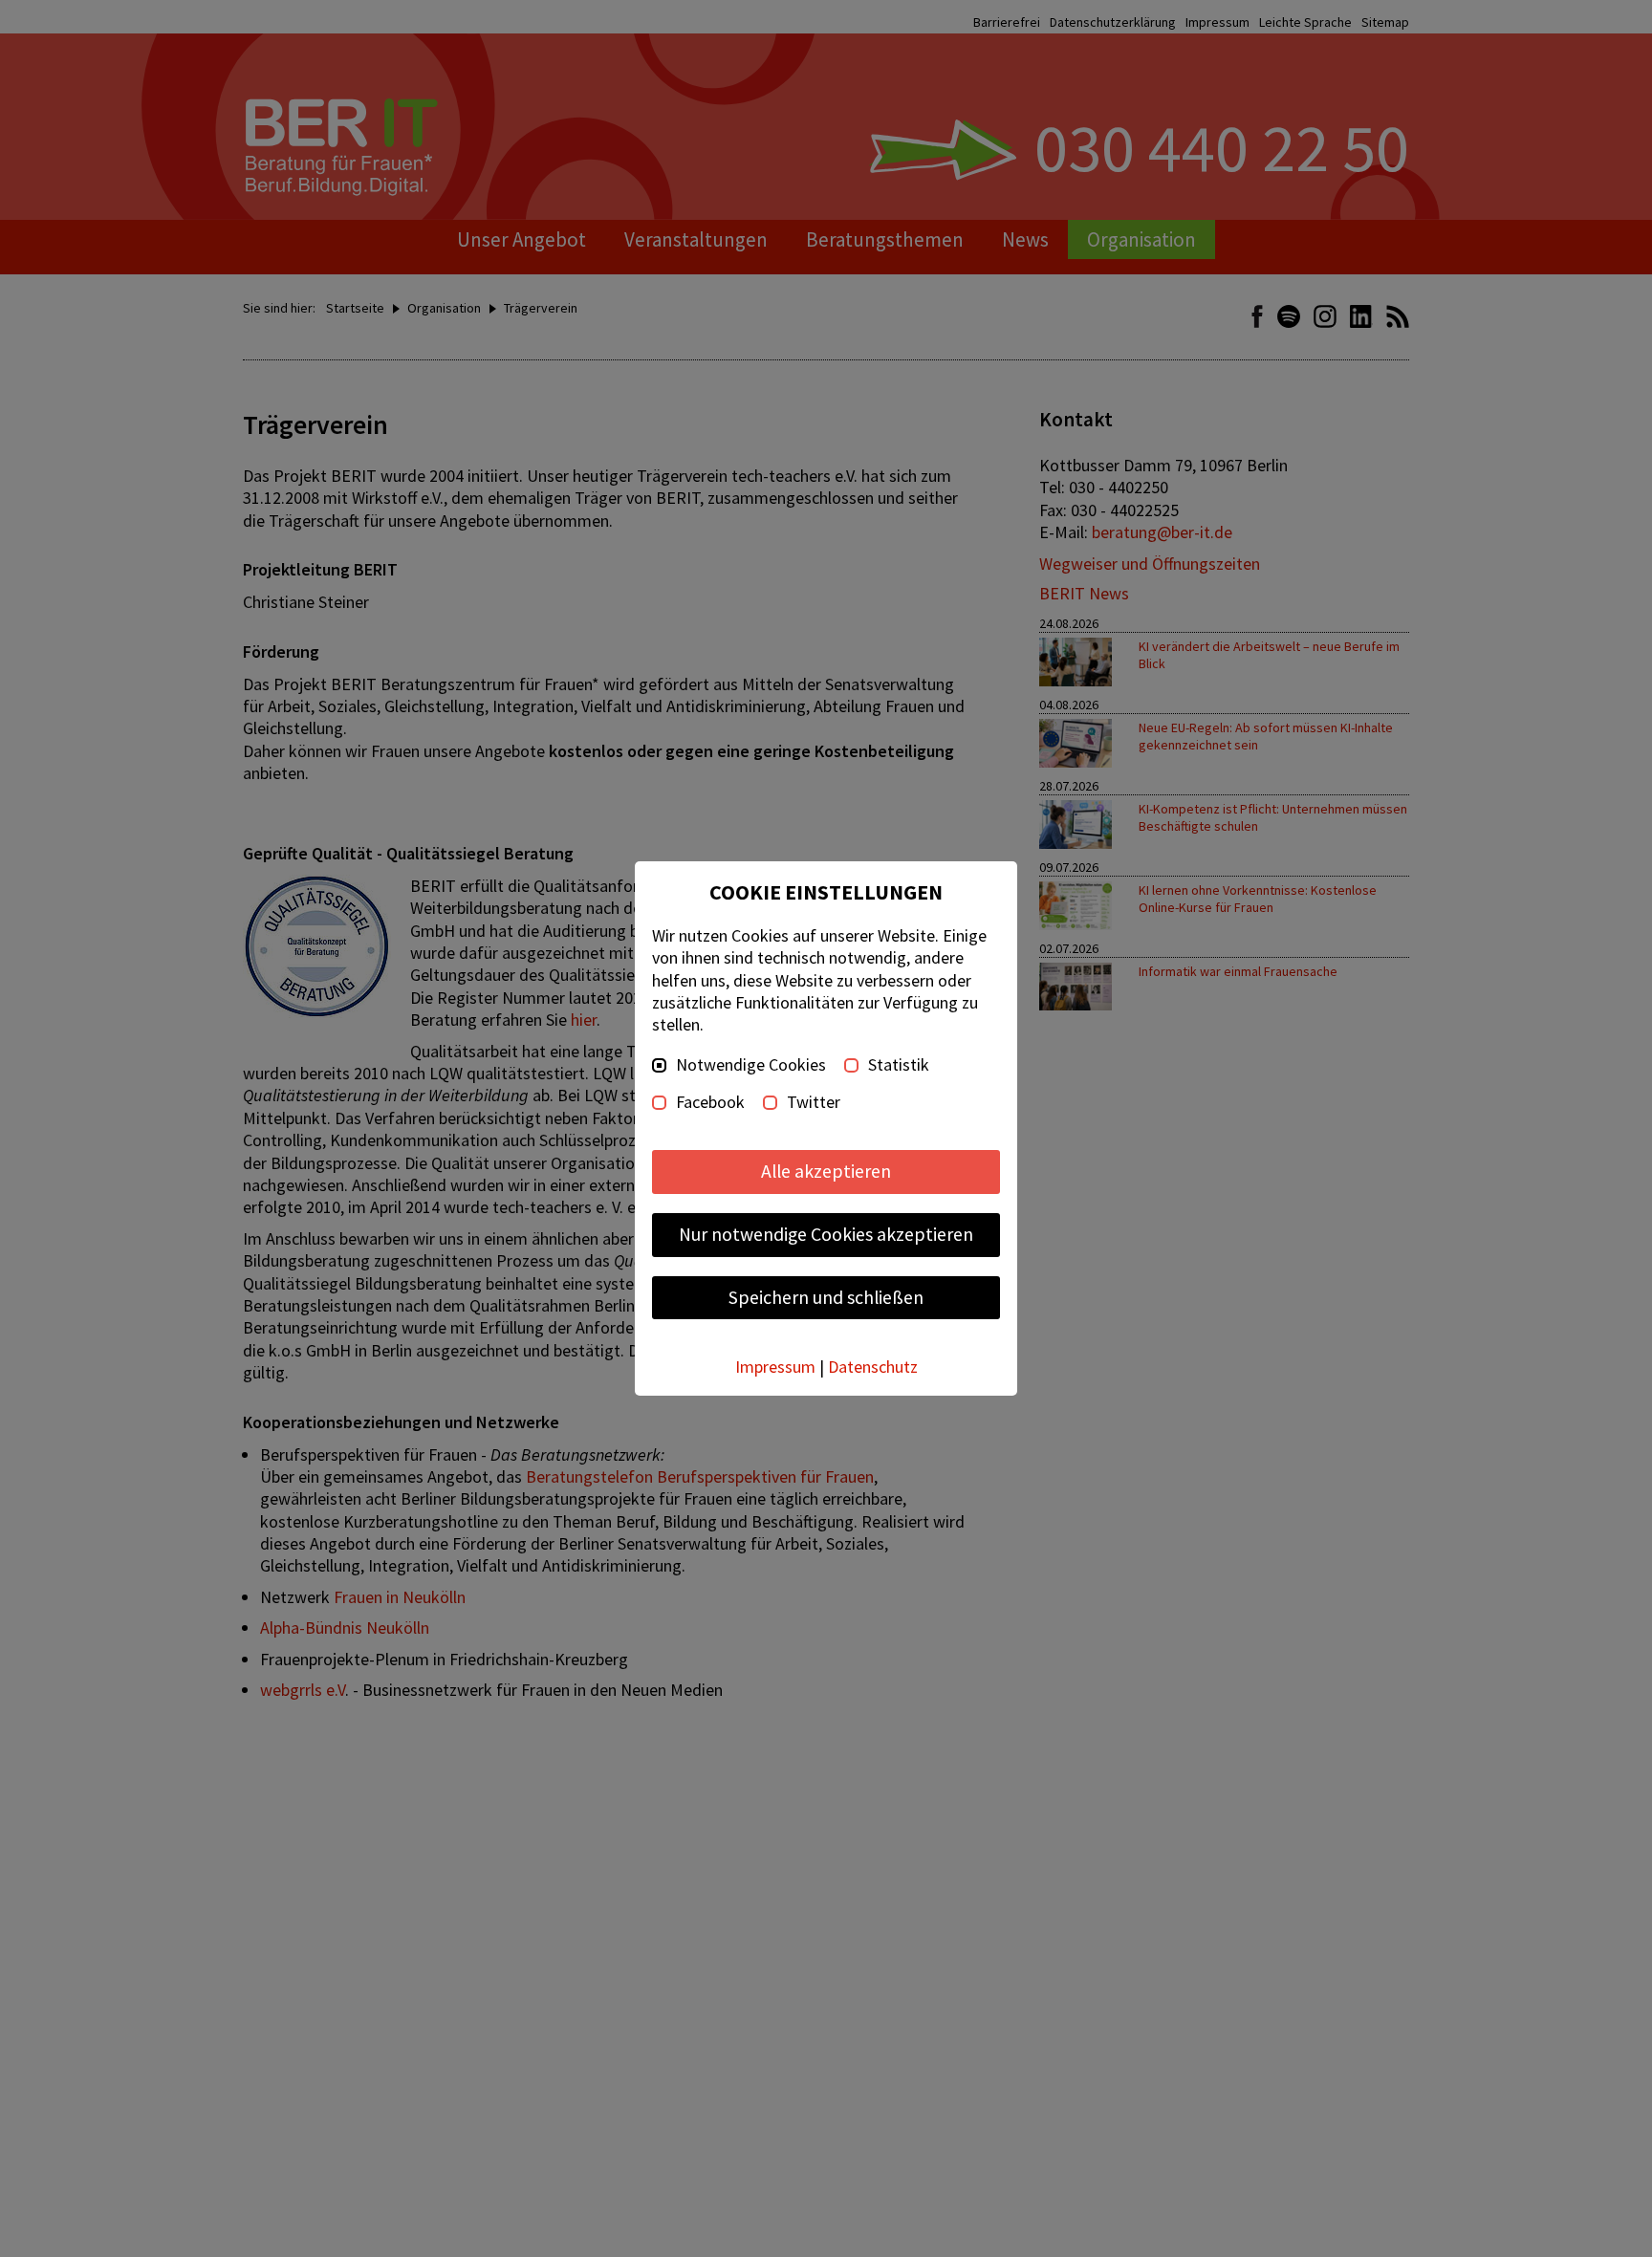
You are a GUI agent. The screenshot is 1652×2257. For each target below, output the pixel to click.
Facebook (710, 1102)
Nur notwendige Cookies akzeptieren (826, 1234)
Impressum (775, 1367)
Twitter (814, 1102)
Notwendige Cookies (751, 1065)
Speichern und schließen (826, 1297)
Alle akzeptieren (826, 1171)
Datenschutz (873, 1367)
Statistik (899, 1065)
